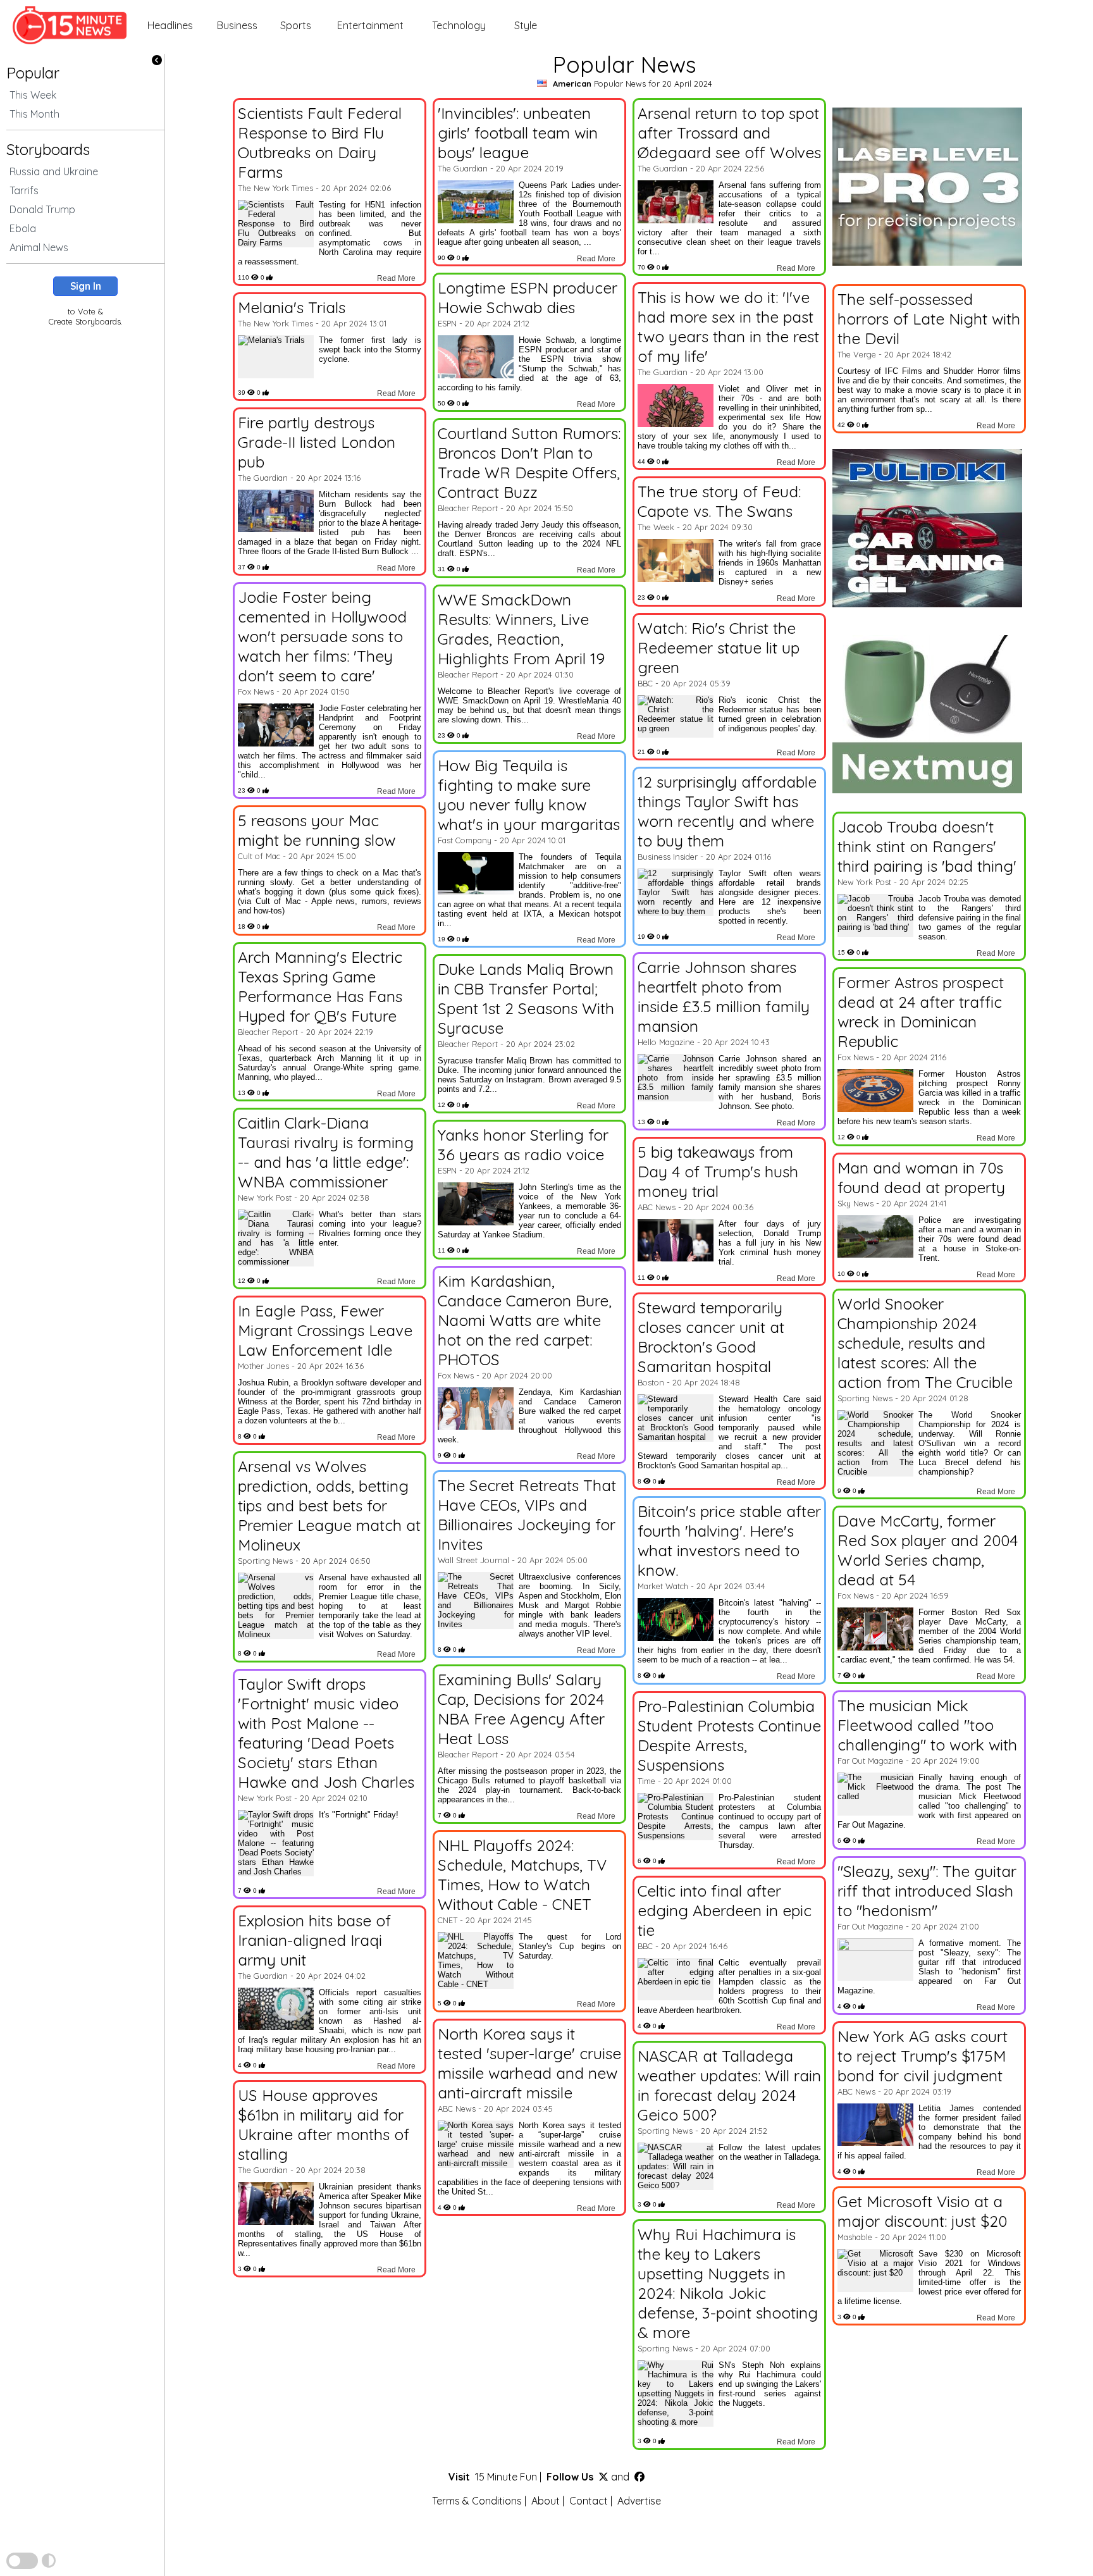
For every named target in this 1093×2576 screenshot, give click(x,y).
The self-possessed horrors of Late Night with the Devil (929, 319)
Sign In (86, 286)
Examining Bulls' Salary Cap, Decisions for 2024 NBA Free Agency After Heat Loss (521, 1709)
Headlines (170, 25)
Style (526, 25)
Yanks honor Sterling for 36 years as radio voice (523, 1144)
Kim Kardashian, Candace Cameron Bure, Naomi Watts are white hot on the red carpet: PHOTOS (525, 1320)
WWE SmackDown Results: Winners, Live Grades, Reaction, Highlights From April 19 (521, 629)
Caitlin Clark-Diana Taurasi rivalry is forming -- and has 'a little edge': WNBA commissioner (326, 1152)
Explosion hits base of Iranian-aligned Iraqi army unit (314, 1940)
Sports (296, 25)
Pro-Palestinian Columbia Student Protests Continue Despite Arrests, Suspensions (729, 1735)
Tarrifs (24, 190)
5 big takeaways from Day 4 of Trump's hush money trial (718, 1171)
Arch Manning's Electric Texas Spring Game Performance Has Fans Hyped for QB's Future (320, 986)
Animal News (39, 247)
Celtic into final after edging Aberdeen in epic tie (725, 1910)
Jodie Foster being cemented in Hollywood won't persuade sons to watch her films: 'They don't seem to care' (322, 636)
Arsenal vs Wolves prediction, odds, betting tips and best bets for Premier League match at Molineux (329, 1505)
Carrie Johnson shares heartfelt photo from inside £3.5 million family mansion (724, 996)
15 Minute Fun (506, 2477)
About (546, 2501)
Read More (396, 278)
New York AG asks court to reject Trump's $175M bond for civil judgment (923, 2056)
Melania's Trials (292, 307)
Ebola (23, 228)
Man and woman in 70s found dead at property (921, 1177)
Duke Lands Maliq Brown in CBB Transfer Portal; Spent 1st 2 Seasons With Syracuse (526, 998)
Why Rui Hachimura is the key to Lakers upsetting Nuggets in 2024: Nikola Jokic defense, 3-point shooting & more (728, 2283)
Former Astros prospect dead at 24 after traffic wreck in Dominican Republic (921, 1012)
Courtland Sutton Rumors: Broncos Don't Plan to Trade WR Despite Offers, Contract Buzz (529, 462)
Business (237, 25)
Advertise (639, 2501)
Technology (459, 25)
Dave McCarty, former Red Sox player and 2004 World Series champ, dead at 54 (928, 1550)
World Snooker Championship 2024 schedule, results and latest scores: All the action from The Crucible (925, 1343)
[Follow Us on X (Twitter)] (603, 2477)
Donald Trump (42, 209)
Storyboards (48, 149)
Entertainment (370, 25)
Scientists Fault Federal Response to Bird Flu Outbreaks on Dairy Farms (320, 142)
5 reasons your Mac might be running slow (317, 830)
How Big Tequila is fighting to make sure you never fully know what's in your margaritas (529, 795)
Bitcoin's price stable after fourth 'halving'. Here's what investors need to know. (729, 1540)
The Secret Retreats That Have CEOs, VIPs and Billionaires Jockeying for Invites (527, 1514)
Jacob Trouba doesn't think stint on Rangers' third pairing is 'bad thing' (927, 846)
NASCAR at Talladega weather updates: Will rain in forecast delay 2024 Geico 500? (729, 2085)
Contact (589, 2501)
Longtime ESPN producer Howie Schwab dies (528, 297)
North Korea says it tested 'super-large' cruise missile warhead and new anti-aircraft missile (529, 2063)
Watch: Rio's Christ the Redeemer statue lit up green (719, 647)
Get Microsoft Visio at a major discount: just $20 (922, 2211)
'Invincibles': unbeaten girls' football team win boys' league (518, 133)
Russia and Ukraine (54, 171)
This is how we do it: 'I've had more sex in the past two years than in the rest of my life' (728, 326)
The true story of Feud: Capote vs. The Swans (719, 501)
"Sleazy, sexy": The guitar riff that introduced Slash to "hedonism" (927, 1891)
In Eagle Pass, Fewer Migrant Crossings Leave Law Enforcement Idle (325, 1330)
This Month (34, 114)
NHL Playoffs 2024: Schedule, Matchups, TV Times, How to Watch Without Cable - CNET (522, 1874)
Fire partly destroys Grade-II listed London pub (317, 442)
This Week (33, 95)
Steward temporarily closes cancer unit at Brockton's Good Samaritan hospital (711, 1337)
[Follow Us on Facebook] (639, 2477)
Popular (33, 73)
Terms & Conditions (477, 2501)
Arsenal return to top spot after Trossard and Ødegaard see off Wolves (729, 133)
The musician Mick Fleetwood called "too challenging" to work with (927, 1725)
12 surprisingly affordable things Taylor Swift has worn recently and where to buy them (727, 811)
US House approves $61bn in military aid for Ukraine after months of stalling (324, 2124)
